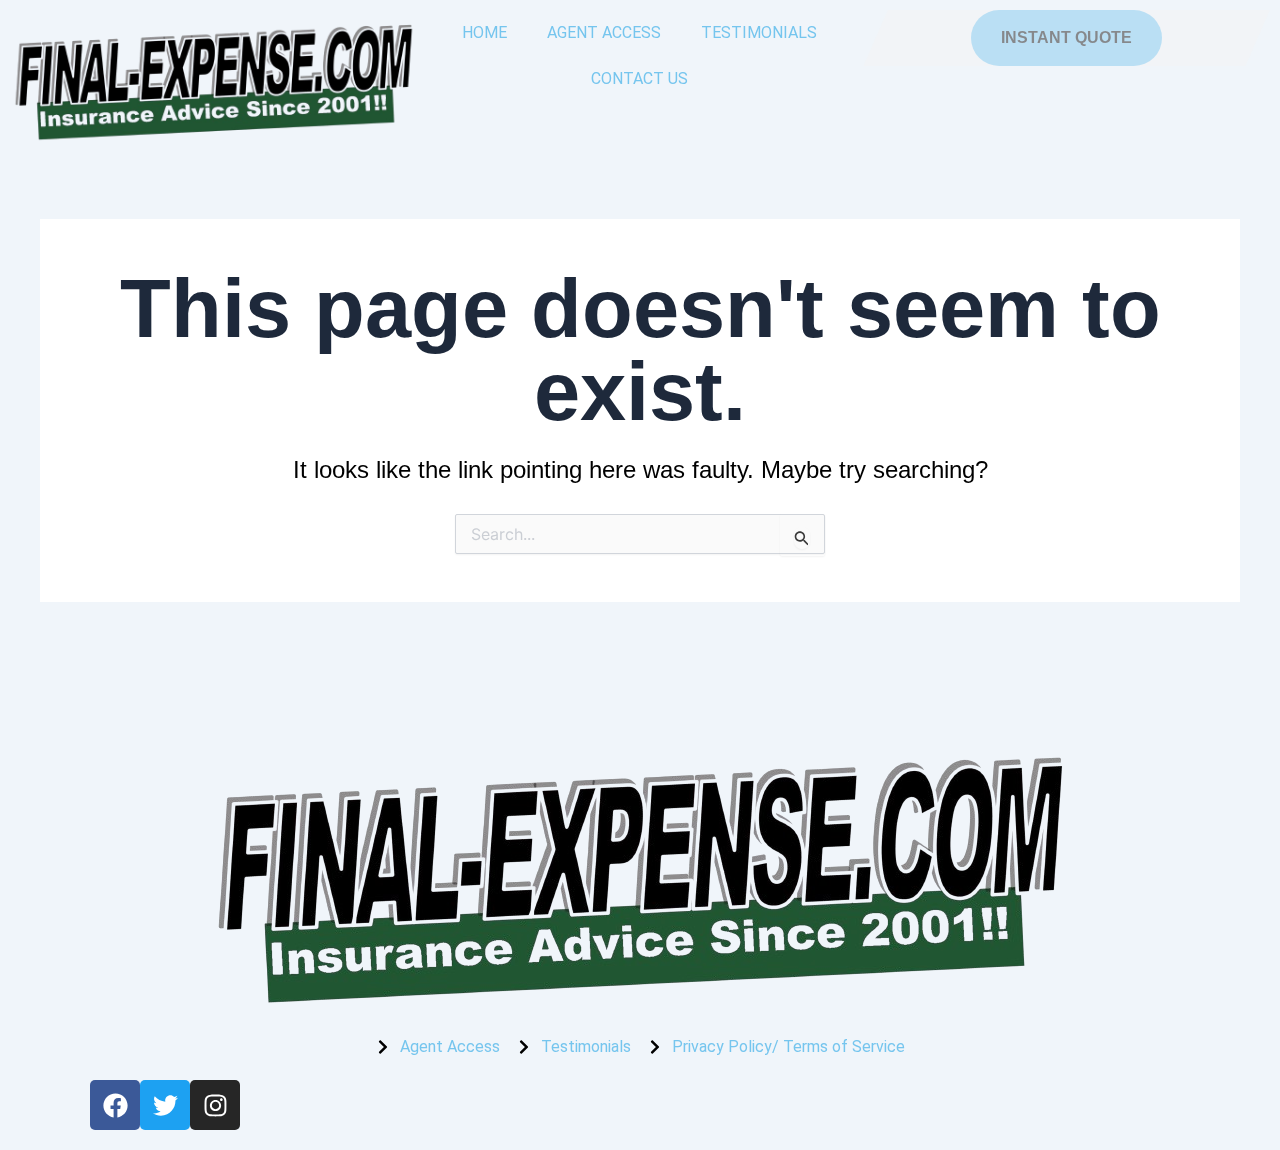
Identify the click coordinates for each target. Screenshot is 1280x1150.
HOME (484, 32)
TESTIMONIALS (759, 32)
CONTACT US (639, 78)
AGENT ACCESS (604, 32)
